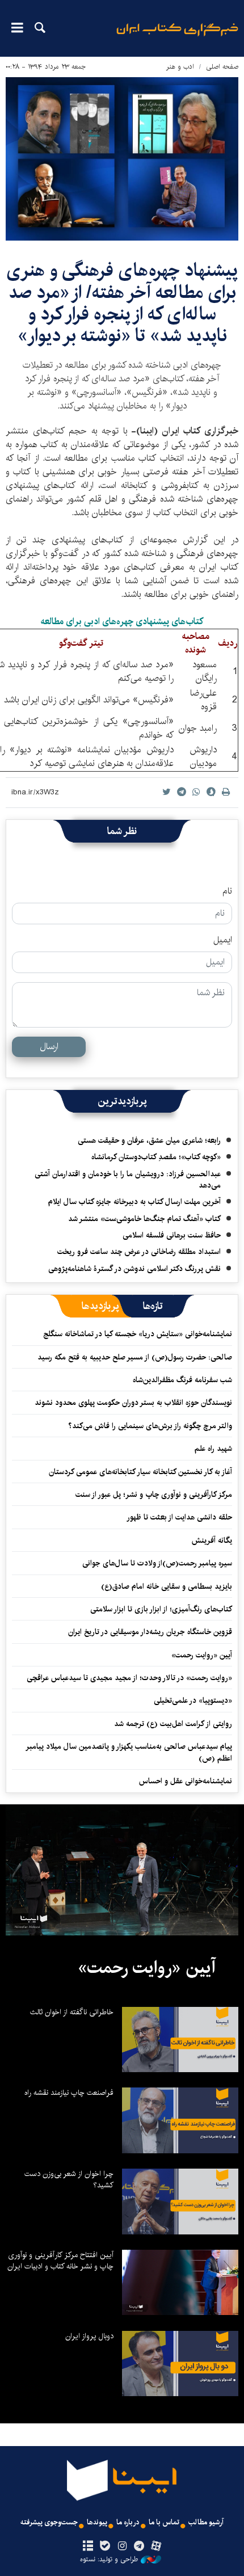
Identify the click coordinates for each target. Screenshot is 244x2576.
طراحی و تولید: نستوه (109, 2560)
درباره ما (128, 2522)
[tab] (153, 1306)
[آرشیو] (88, 2546)
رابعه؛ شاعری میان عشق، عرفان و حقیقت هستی (149, 1140)
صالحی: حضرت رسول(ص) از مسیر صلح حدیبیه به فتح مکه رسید (135, 1357)
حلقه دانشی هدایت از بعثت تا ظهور (179, 1517)
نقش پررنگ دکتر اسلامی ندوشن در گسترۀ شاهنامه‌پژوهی (134, 1269)
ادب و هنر (180, 67)
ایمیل (223, 940)
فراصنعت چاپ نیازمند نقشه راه (69, 2093)
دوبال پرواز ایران (89, 2336)
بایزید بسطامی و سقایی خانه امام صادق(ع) (167, 1586)
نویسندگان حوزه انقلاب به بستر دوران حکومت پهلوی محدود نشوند (133, 1403)
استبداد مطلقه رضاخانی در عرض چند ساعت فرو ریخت (139, 1252)
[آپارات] (156, 2546)
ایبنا (177, 37)
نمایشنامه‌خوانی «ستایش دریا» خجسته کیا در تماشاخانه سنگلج (138, 1334)
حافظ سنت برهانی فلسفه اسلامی (172, 1235)
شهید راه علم (213, 1449)
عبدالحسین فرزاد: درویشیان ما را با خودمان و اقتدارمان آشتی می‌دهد (128, 1180)
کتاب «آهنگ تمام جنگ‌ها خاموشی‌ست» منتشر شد (144, 1219)
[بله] (105, 2546)
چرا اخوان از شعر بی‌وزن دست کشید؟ (69, 2179)
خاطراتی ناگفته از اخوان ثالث (72, 2012)
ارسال (49, 1047)
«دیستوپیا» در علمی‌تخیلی (193, 1701)
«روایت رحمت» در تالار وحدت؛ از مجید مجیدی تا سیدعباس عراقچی (129, 1678)
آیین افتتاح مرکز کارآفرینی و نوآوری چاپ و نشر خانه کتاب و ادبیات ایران (60, 2261)
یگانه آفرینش (211, 1540)
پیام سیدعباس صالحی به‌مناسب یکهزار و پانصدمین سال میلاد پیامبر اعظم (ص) (129, 1752)
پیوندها (97, 2522)
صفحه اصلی (222, 67)
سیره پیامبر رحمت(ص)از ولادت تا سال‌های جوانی (157, 1563)
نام (227, 891)
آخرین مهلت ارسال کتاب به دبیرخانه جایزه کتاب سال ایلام (134, 1202)
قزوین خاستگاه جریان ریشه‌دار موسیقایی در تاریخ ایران (150, 1632)
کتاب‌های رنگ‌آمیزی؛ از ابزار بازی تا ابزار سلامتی (161, 1609)
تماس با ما (164, 2522)
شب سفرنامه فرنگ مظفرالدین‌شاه (182, 1380)
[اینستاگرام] (122, 2546)
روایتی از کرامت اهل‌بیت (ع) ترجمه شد (173, 1724)
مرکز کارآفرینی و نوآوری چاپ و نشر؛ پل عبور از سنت (154, 1495)
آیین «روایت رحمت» (202, 1655)
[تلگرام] (139, 2546)
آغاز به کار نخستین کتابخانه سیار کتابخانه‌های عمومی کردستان (140, 1472)
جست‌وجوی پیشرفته (49, 2522)
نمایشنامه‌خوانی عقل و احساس (186, 1781)
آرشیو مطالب (206, 2522)
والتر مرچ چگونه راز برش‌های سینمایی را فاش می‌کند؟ (150, 1426)
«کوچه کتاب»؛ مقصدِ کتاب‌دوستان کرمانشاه (156, 1157)
